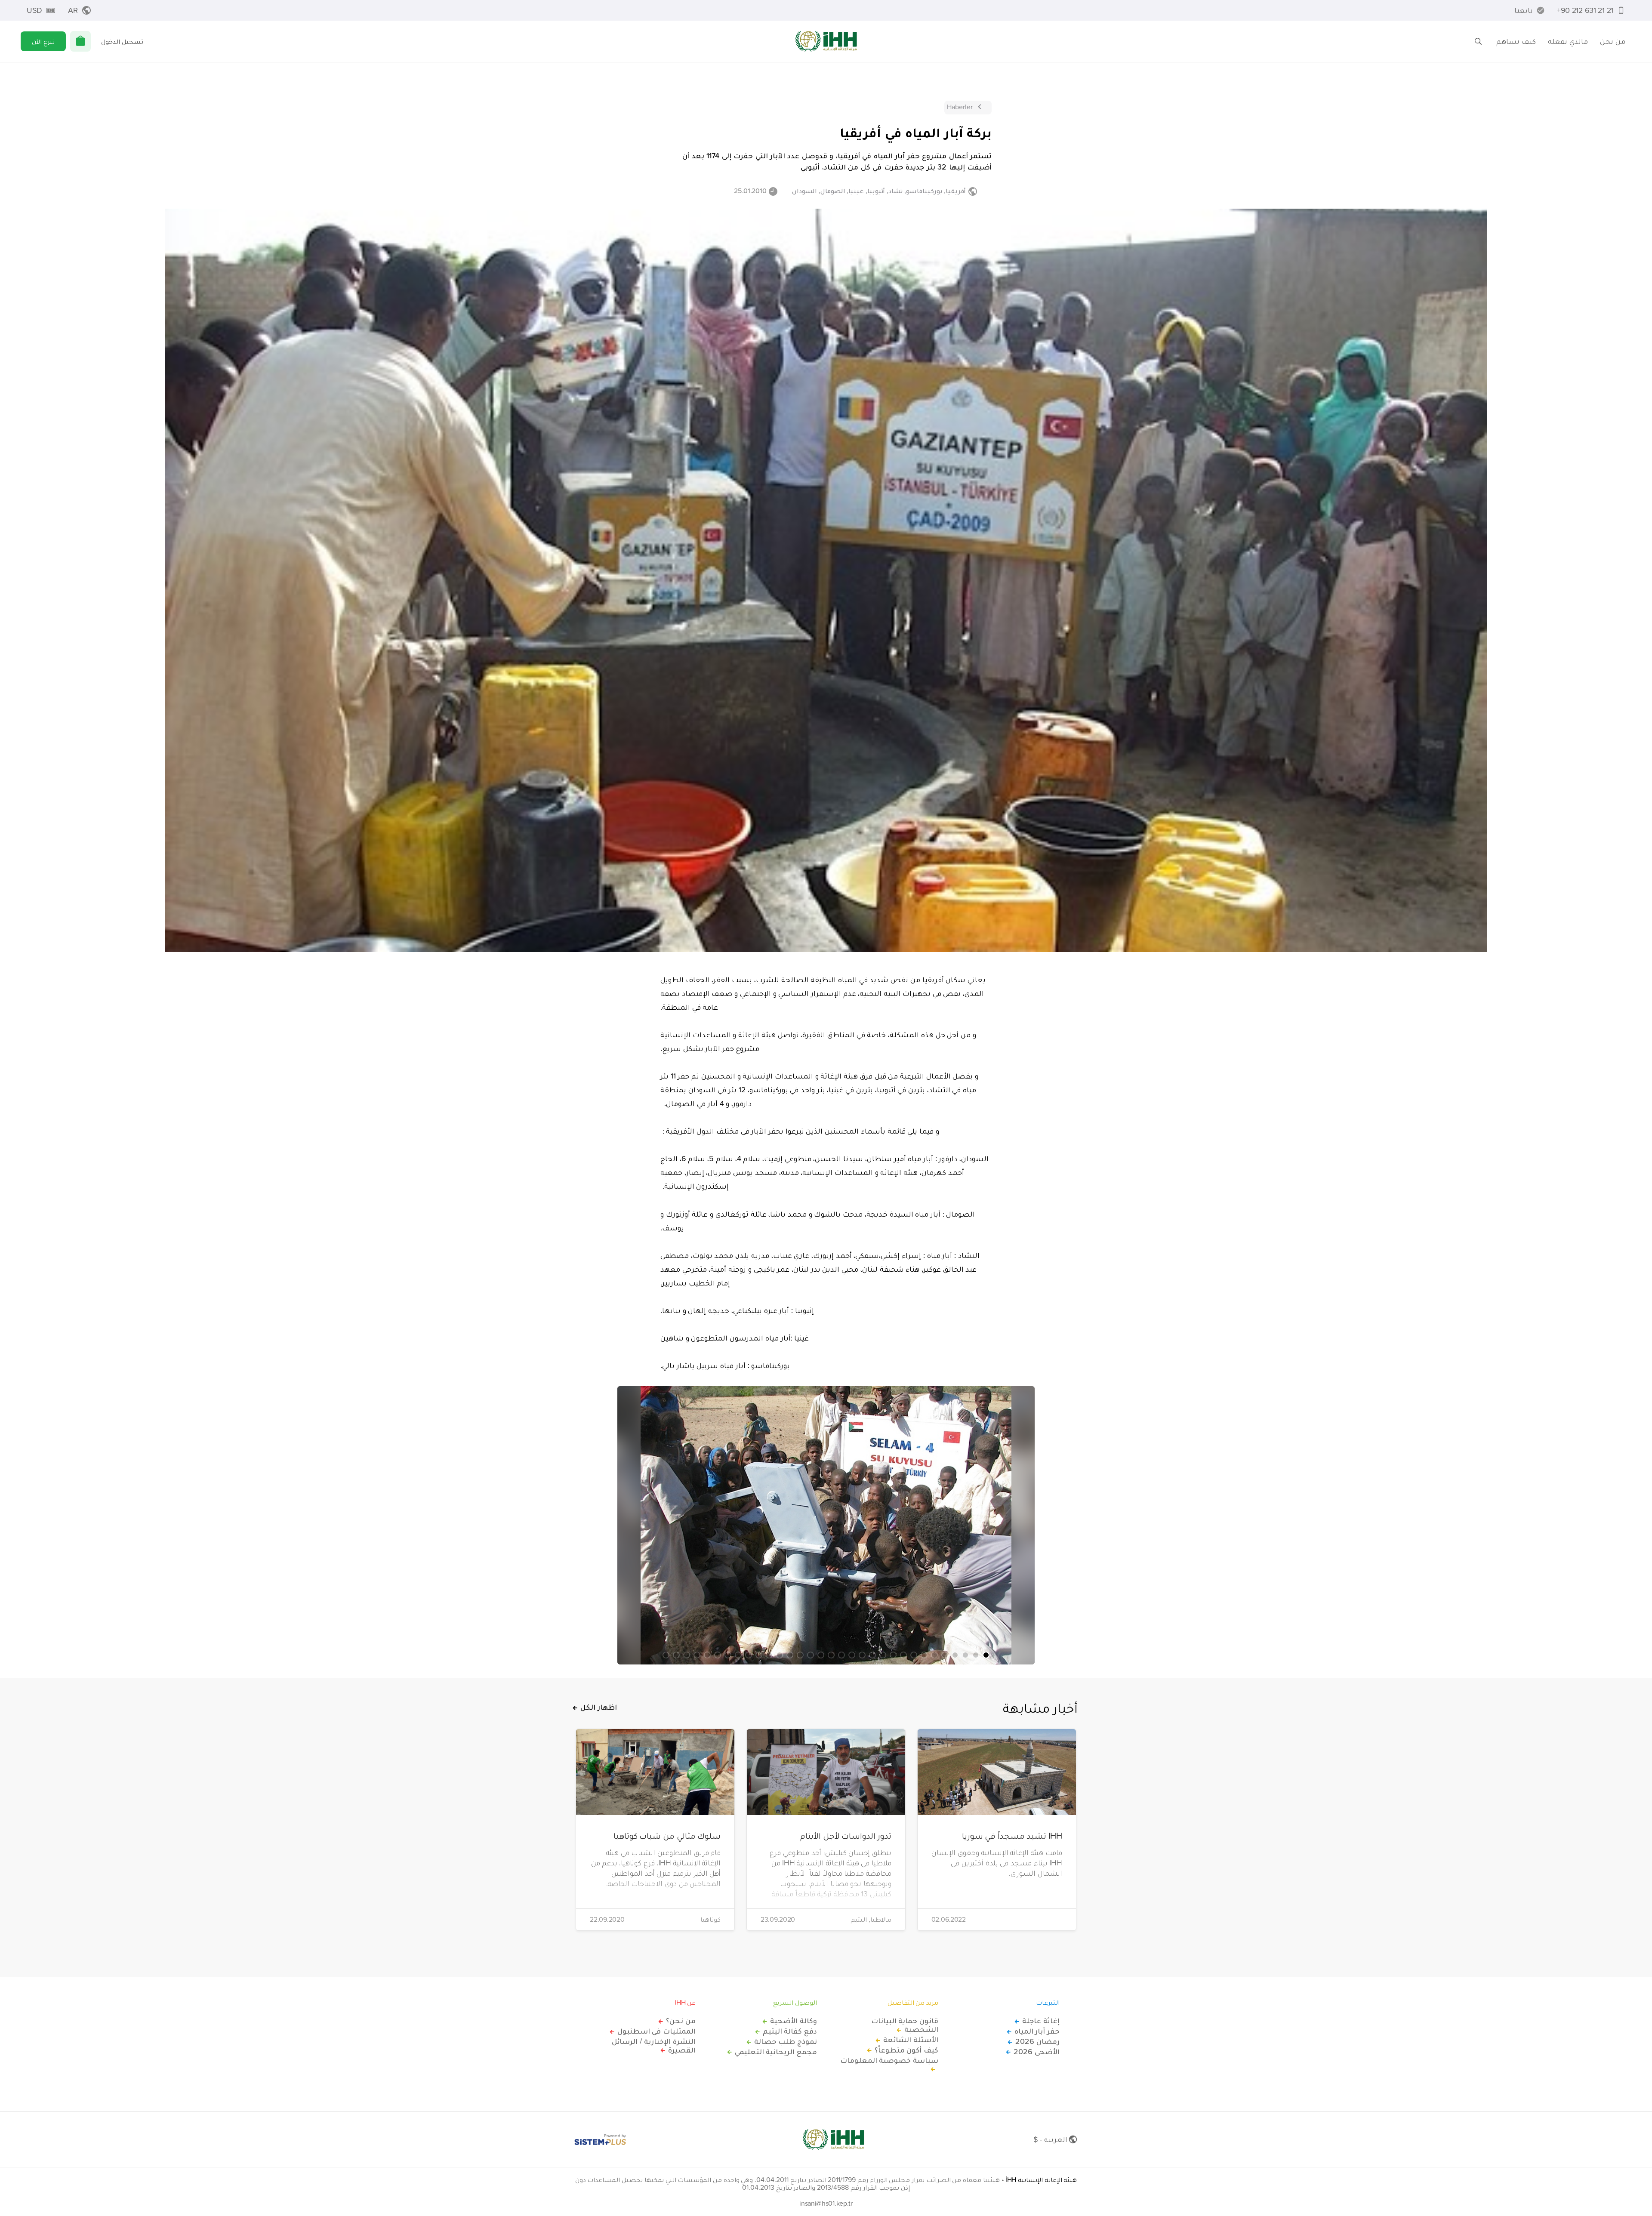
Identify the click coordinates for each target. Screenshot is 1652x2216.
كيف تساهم (1516, 41)
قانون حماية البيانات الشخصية (905, 2025)
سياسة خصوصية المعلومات (889, 2061)
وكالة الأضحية (794, 2021)
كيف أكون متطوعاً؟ (906, 2050)
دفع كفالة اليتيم (790, 2031)
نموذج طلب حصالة (786, 2041)
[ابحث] (1478, 41)
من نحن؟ (681, 2021)
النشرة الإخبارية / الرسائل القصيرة (654, 2046)
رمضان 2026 (1037, 2041)
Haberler (960, 107)
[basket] (80, 41)
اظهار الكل (599, 1707)
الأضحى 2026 (1037, 2052)
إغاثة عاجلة (1041, 2021)
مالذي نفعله (1568, 41)
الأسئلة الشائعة (911, 2040)
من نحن (1613, 41)
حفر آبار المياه (1037, 2031)
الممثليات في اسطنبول (656, 2031)
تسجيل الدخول (122, 41)
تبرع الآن (43, 41)
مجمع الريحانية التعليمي (776, 2052)
